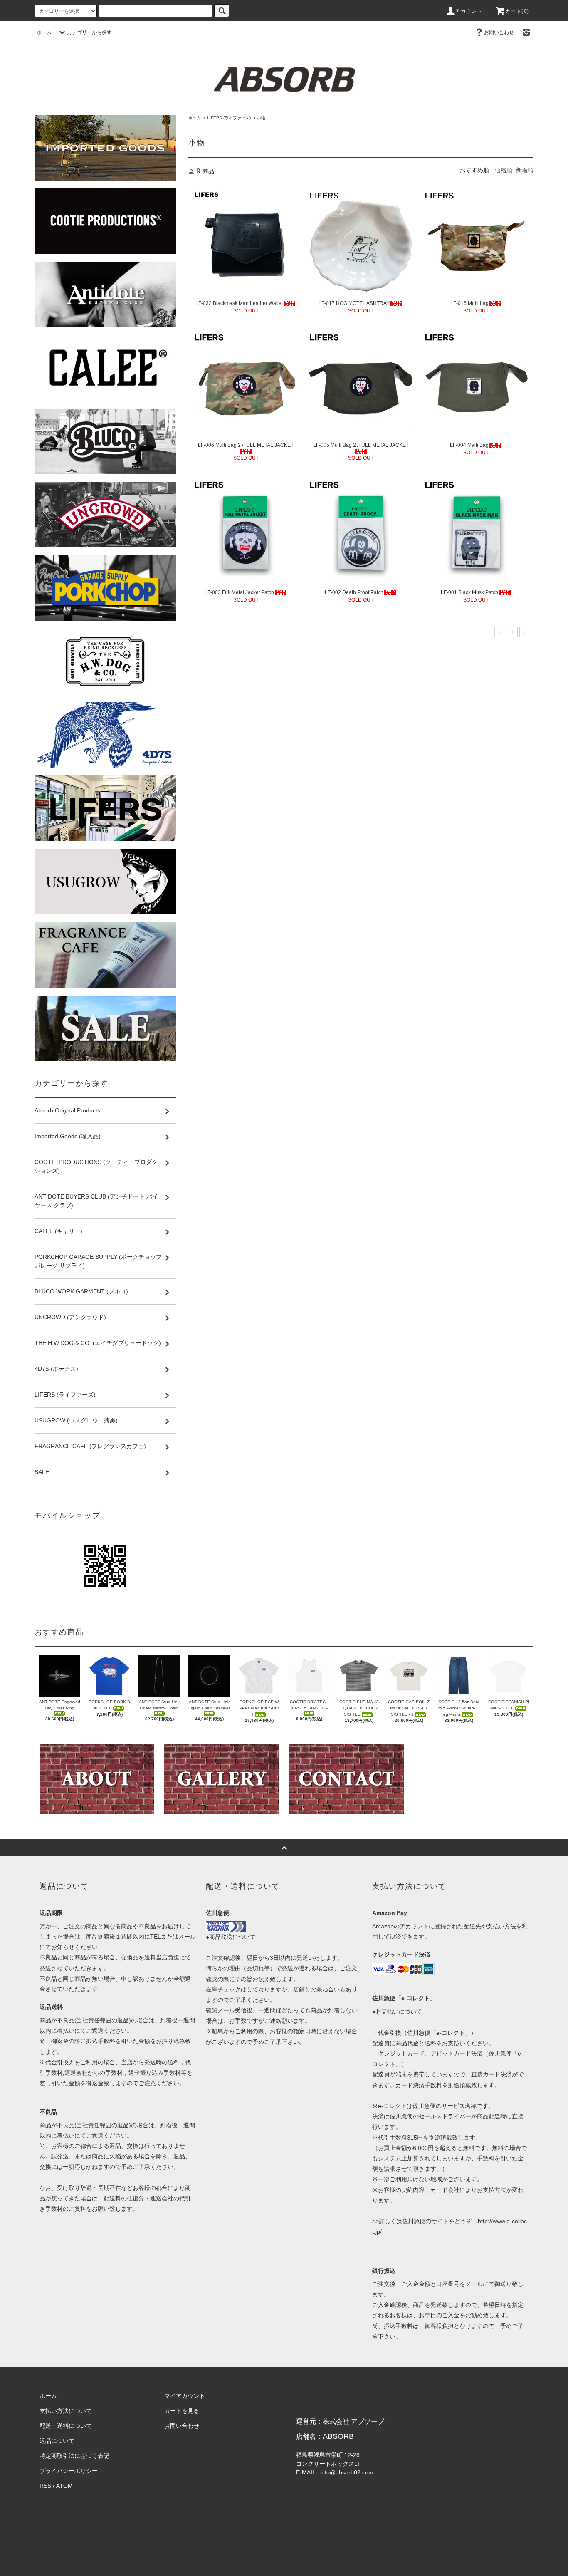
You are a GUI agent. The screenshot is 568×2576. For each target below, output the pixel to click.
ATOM (64, 2486)
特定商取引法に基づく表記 (74, 2456)
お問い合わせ (499, 32)
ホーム (44, 32)
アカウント (469, 11)
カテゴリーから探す (89, 32)
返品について (57, 2441)
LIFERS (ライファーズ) (229, 118)
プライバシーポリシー (69, 2471)
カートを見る (182, 2411)
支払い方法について (66, 2411)
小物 (261, 118)
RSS (45, 2486)
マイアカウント (185, 2396)
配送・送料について (66, 2426)
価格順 (504, 170)
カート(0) (517, 11)
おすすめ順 (474, 170)
